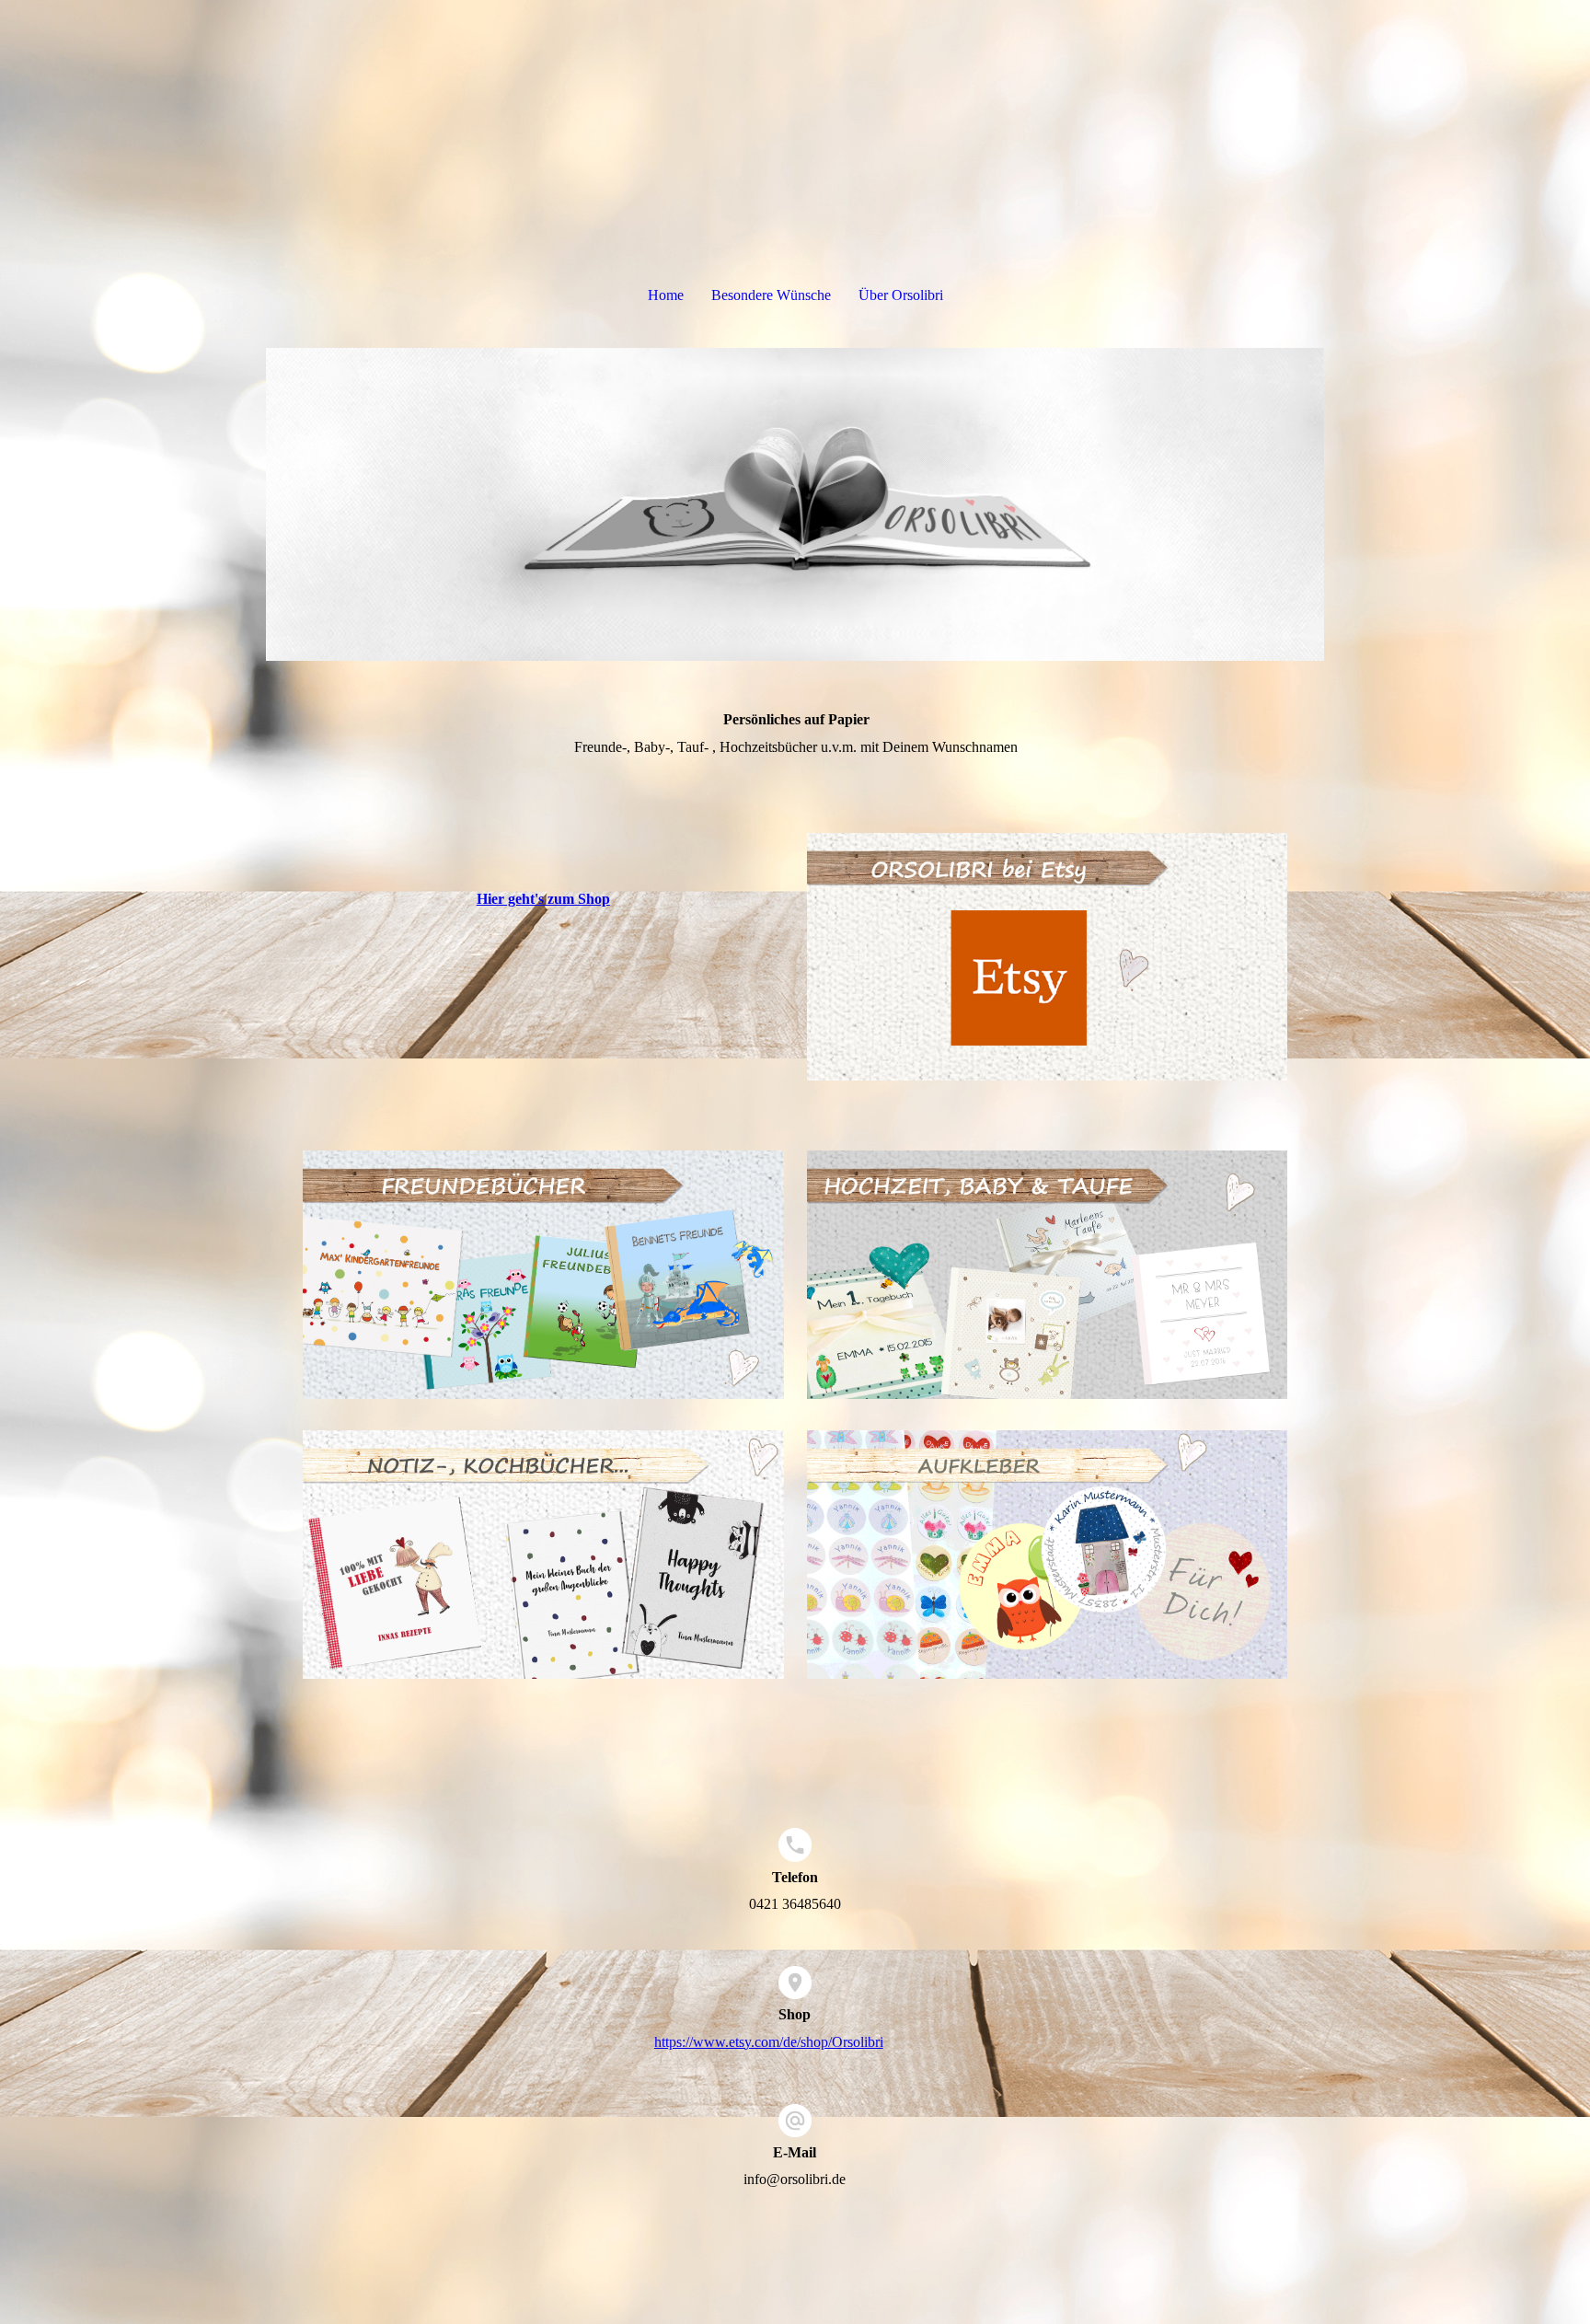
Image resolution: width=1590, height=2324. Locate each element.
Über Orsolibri (901, 295)
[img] (795, 504)
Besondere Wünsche (771, 295)
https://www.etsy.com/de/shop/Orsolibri (769, 2042)
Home (666, 295)
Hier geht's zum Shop (543, 899)
